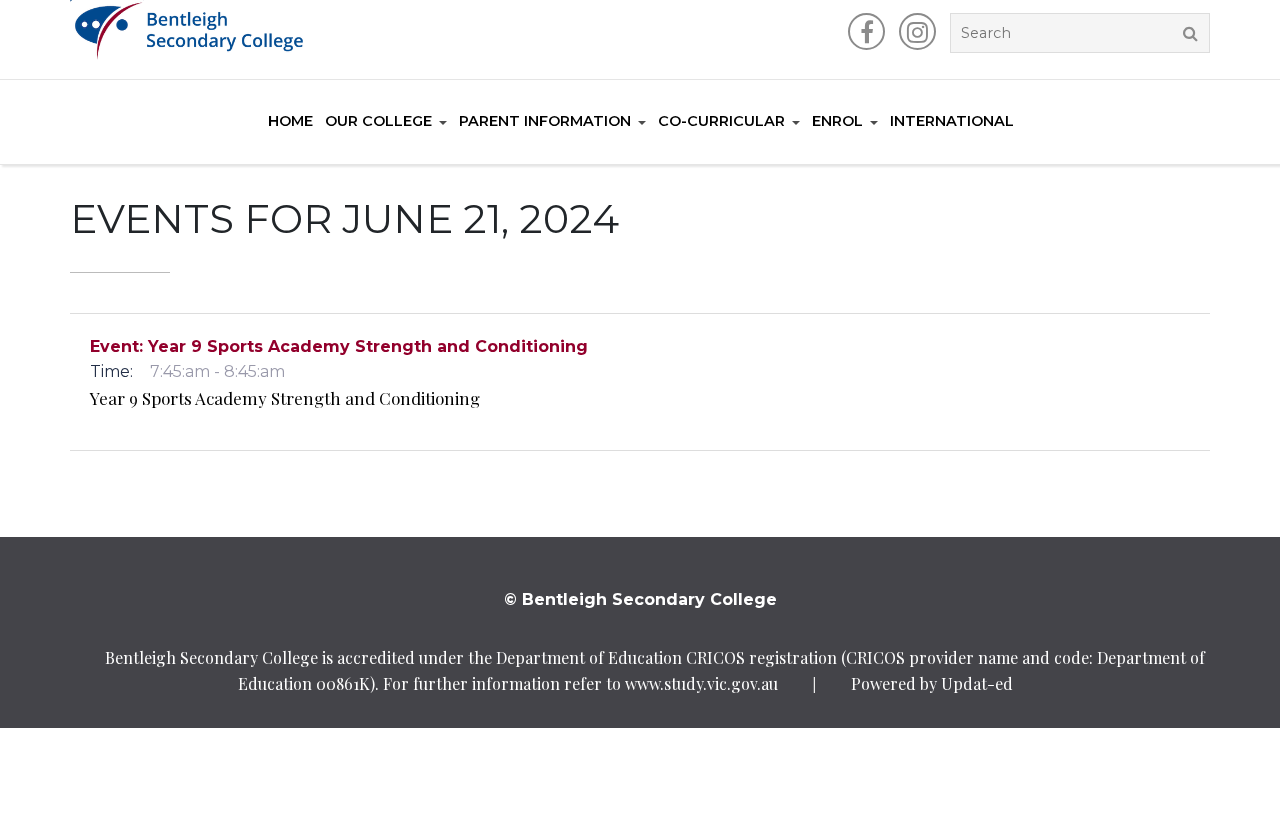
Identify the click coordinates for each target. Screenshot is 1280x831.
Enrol (837, 121)
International (952, 121)
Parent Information (545, 121)
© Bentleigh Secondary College (640, 599)
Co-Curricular (721, 121)
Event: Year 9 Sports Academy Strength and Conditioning (339, 346)
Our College (378, 121)
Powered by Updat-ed (932, 683)
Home (290, 121)
